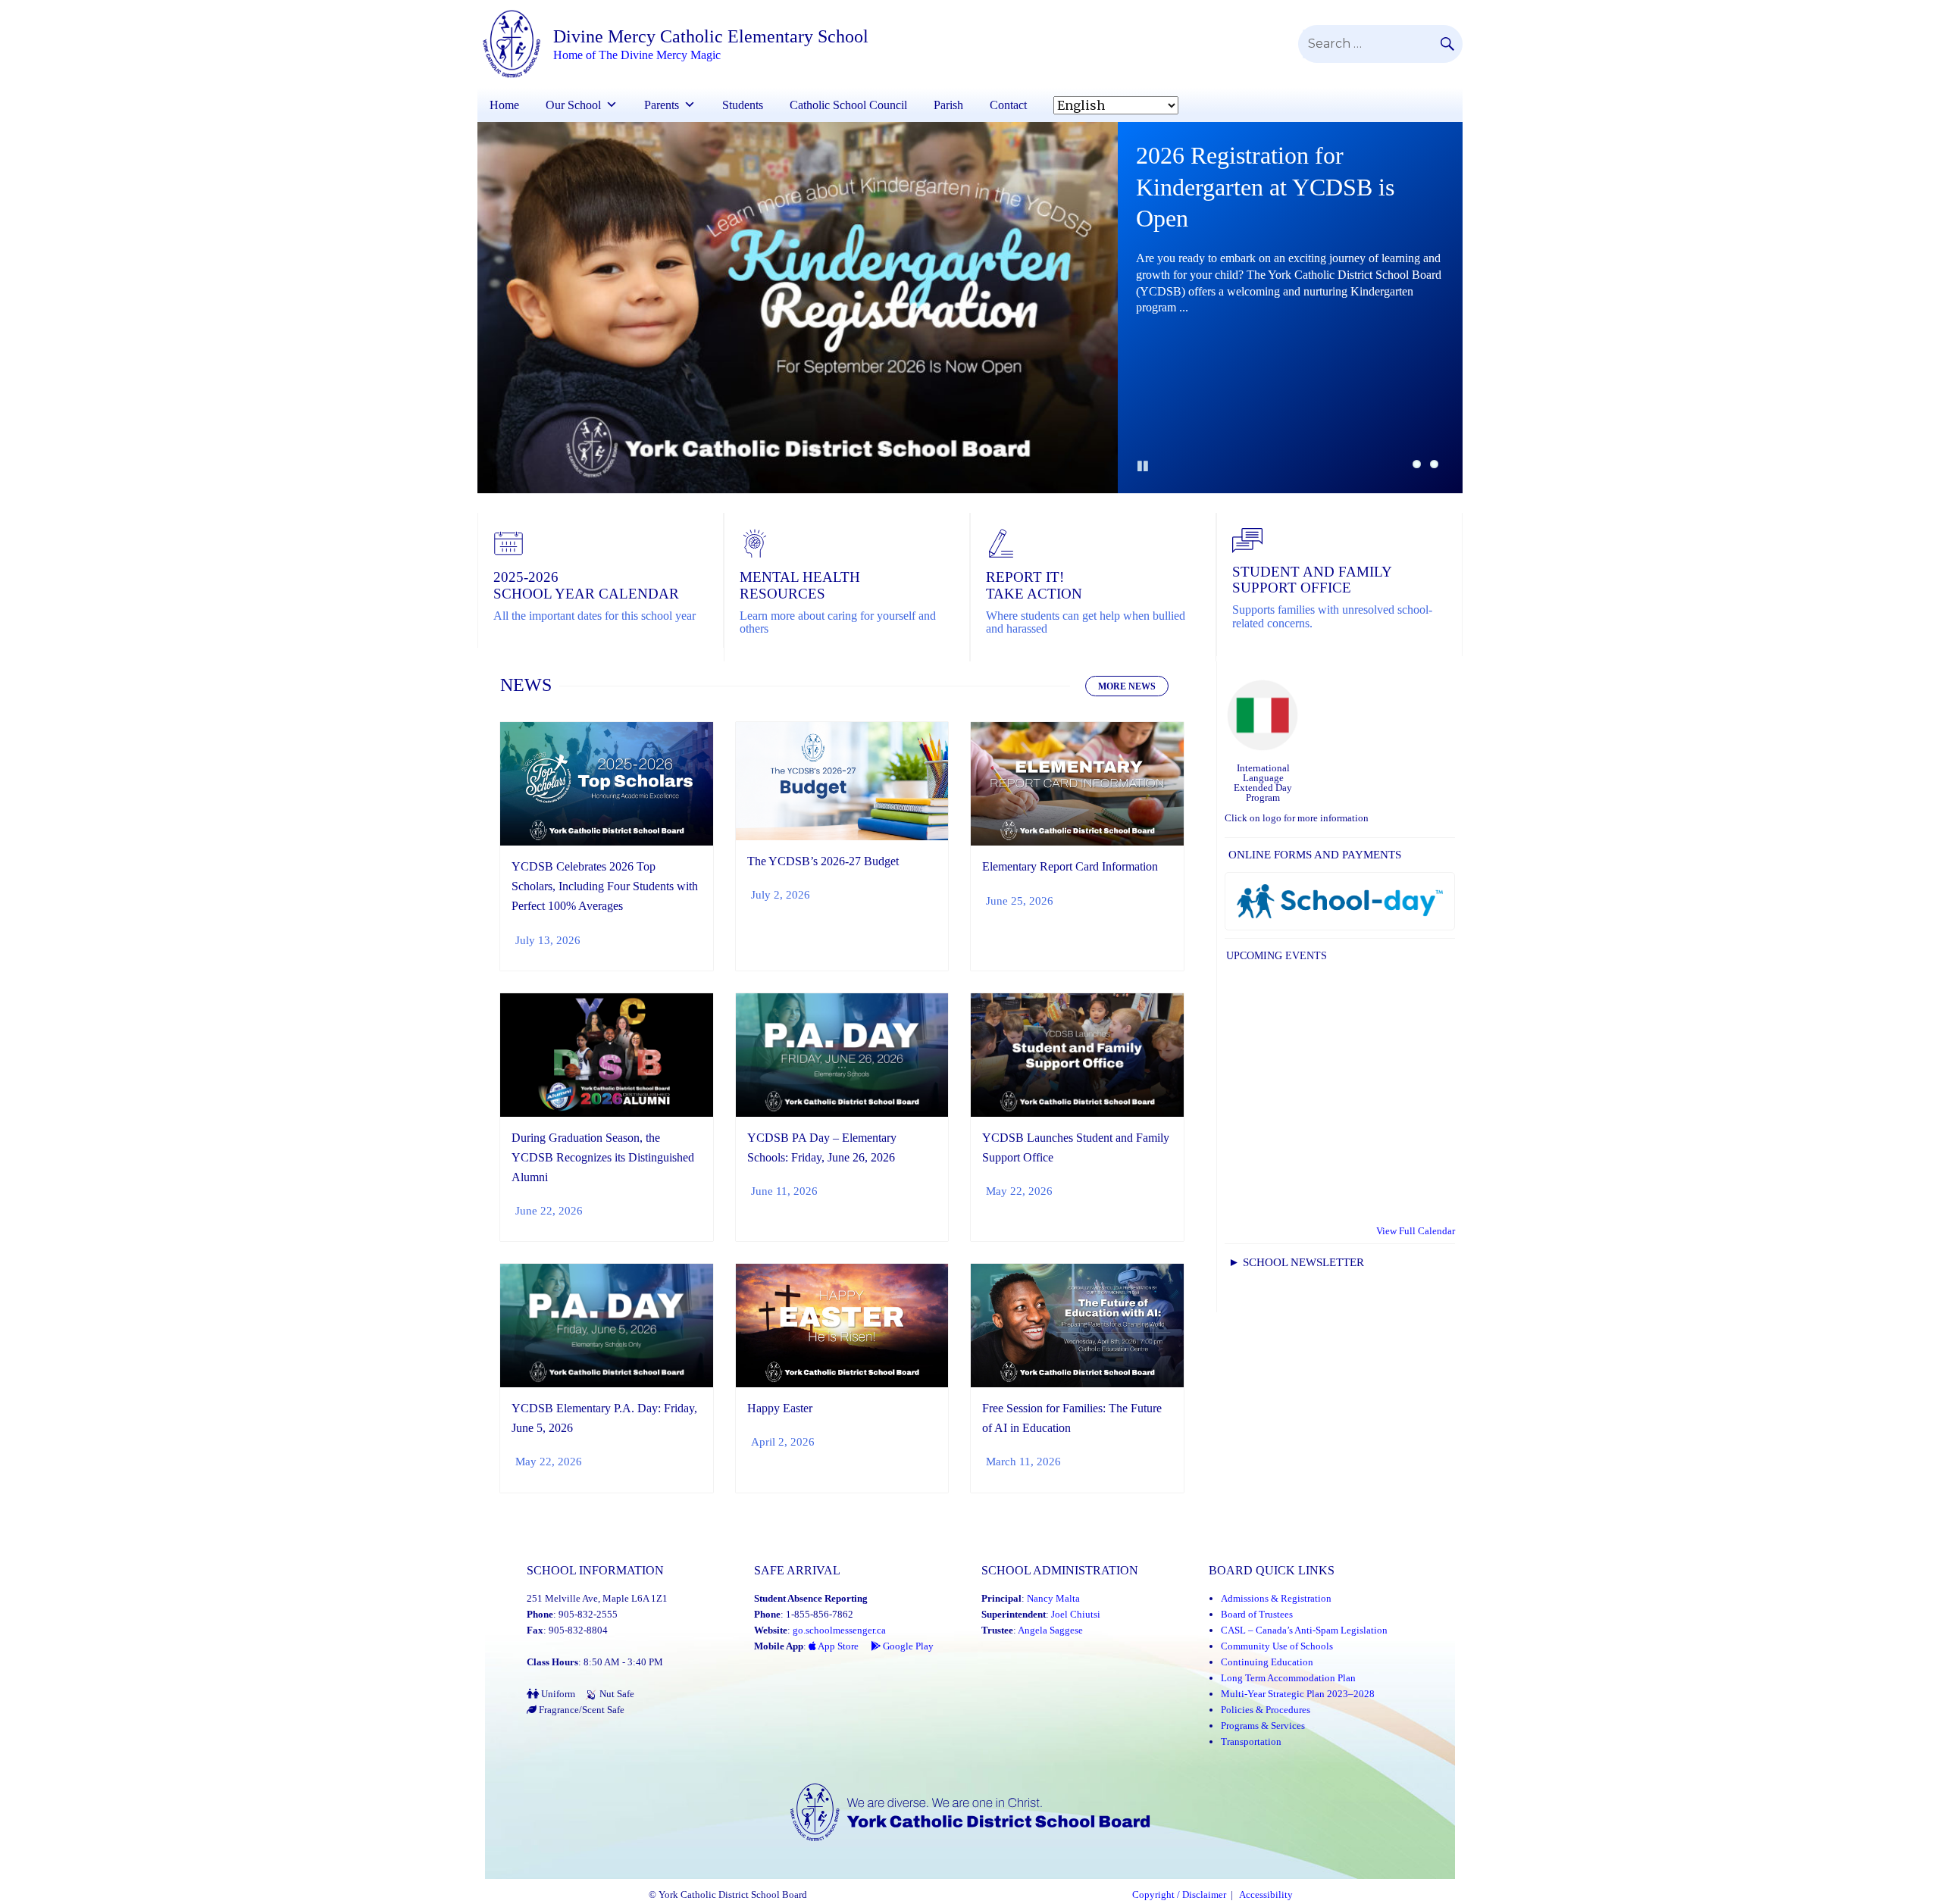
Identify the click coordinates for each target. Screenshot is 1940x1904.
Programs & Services (1263, 1726)
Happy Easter (780, 1408)
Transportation (1251, 1741)
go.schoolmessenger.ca (839, 1630)
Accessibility (1266, 1895)
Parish (948, 105)
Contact (1008, 105)
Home (504, 105)
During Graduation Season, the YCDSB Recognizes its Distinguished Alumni (603, 1157)
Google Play (907, 1646)
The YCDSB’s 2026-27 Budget (823, 861)
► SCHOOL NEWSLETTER (1296, 1262)
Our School (573, 105)
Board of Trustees (1257, 1614)
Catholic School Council (848, 105)
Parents (662, 105)
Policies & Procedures (1266, 1710)
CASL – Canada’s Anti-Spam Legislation (1304, 1630)
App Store (837, 1646)
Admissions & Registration (1276, 1598)
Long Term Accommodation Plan (1288, 1678)
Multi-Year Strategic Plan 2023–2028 (1298, 1694)
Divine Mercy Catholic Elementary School (711, 36)
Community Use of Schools (1277, 1646)
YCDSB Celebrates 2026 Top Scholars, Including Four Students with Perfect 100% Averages (605, 886)
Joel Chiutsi (1076, 1614)
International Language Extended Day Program (1263, 783)
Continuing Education (1267, 1662)
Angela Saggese (1050, 1630)
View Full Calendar (1416, 1231)
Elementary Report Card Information (1070, 866)
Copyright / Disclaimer (1179, 1895)
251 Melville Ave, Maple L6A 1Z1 (597, 1598)
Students (743, 105)
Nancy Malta (1053, 1598)
